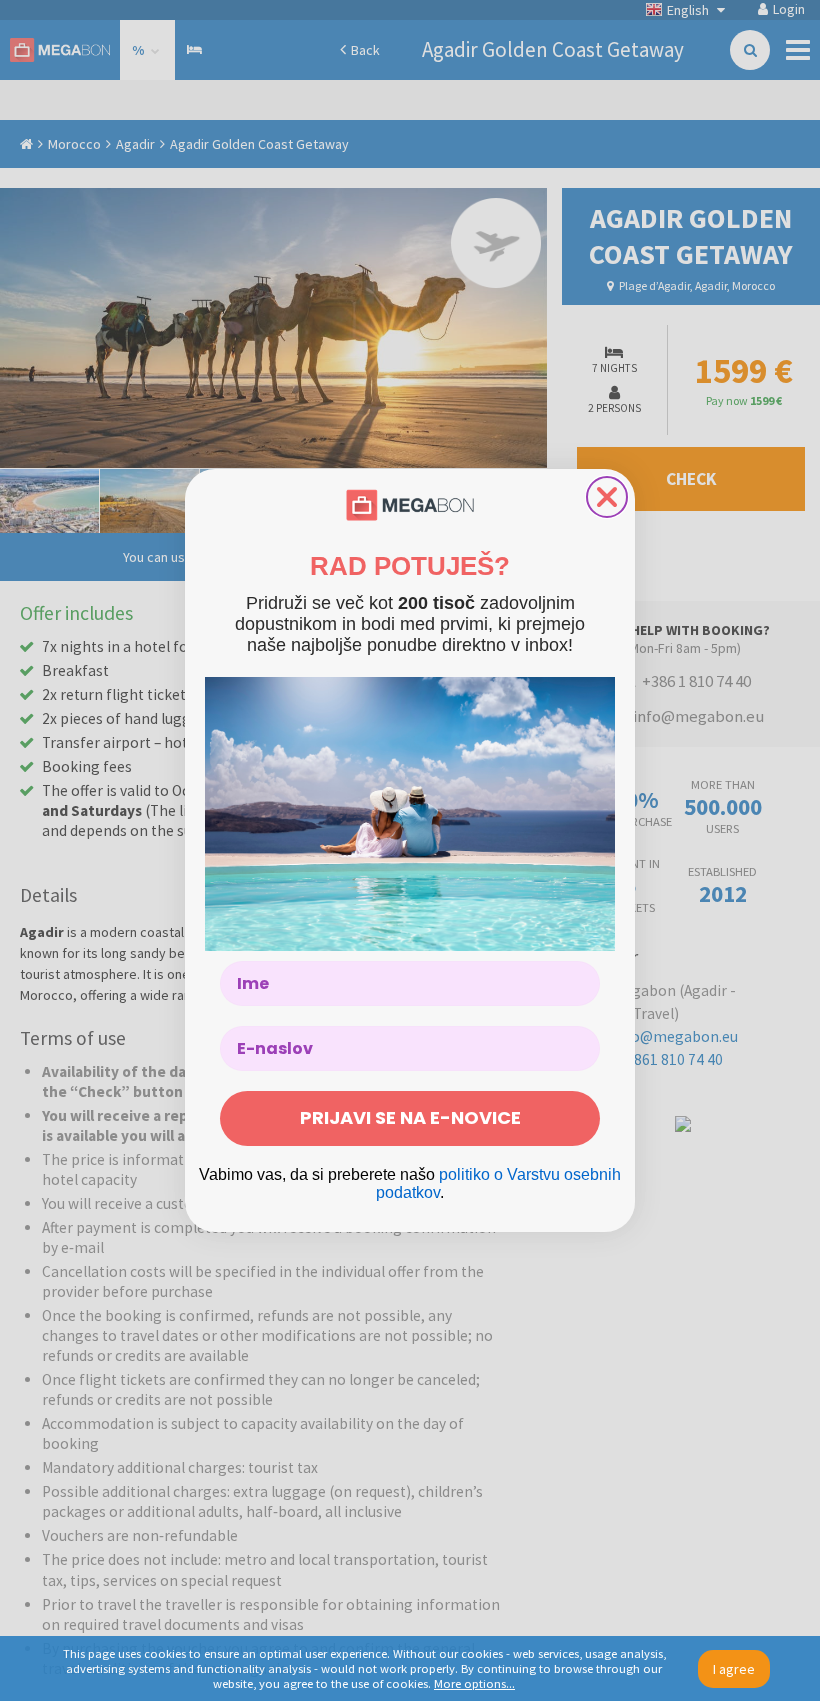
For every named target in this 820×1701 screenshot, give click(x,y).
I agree (734, 1669)
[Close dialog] (607, 497)
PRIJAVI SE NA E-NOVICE (410, 1117)
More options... (474, 1683)
